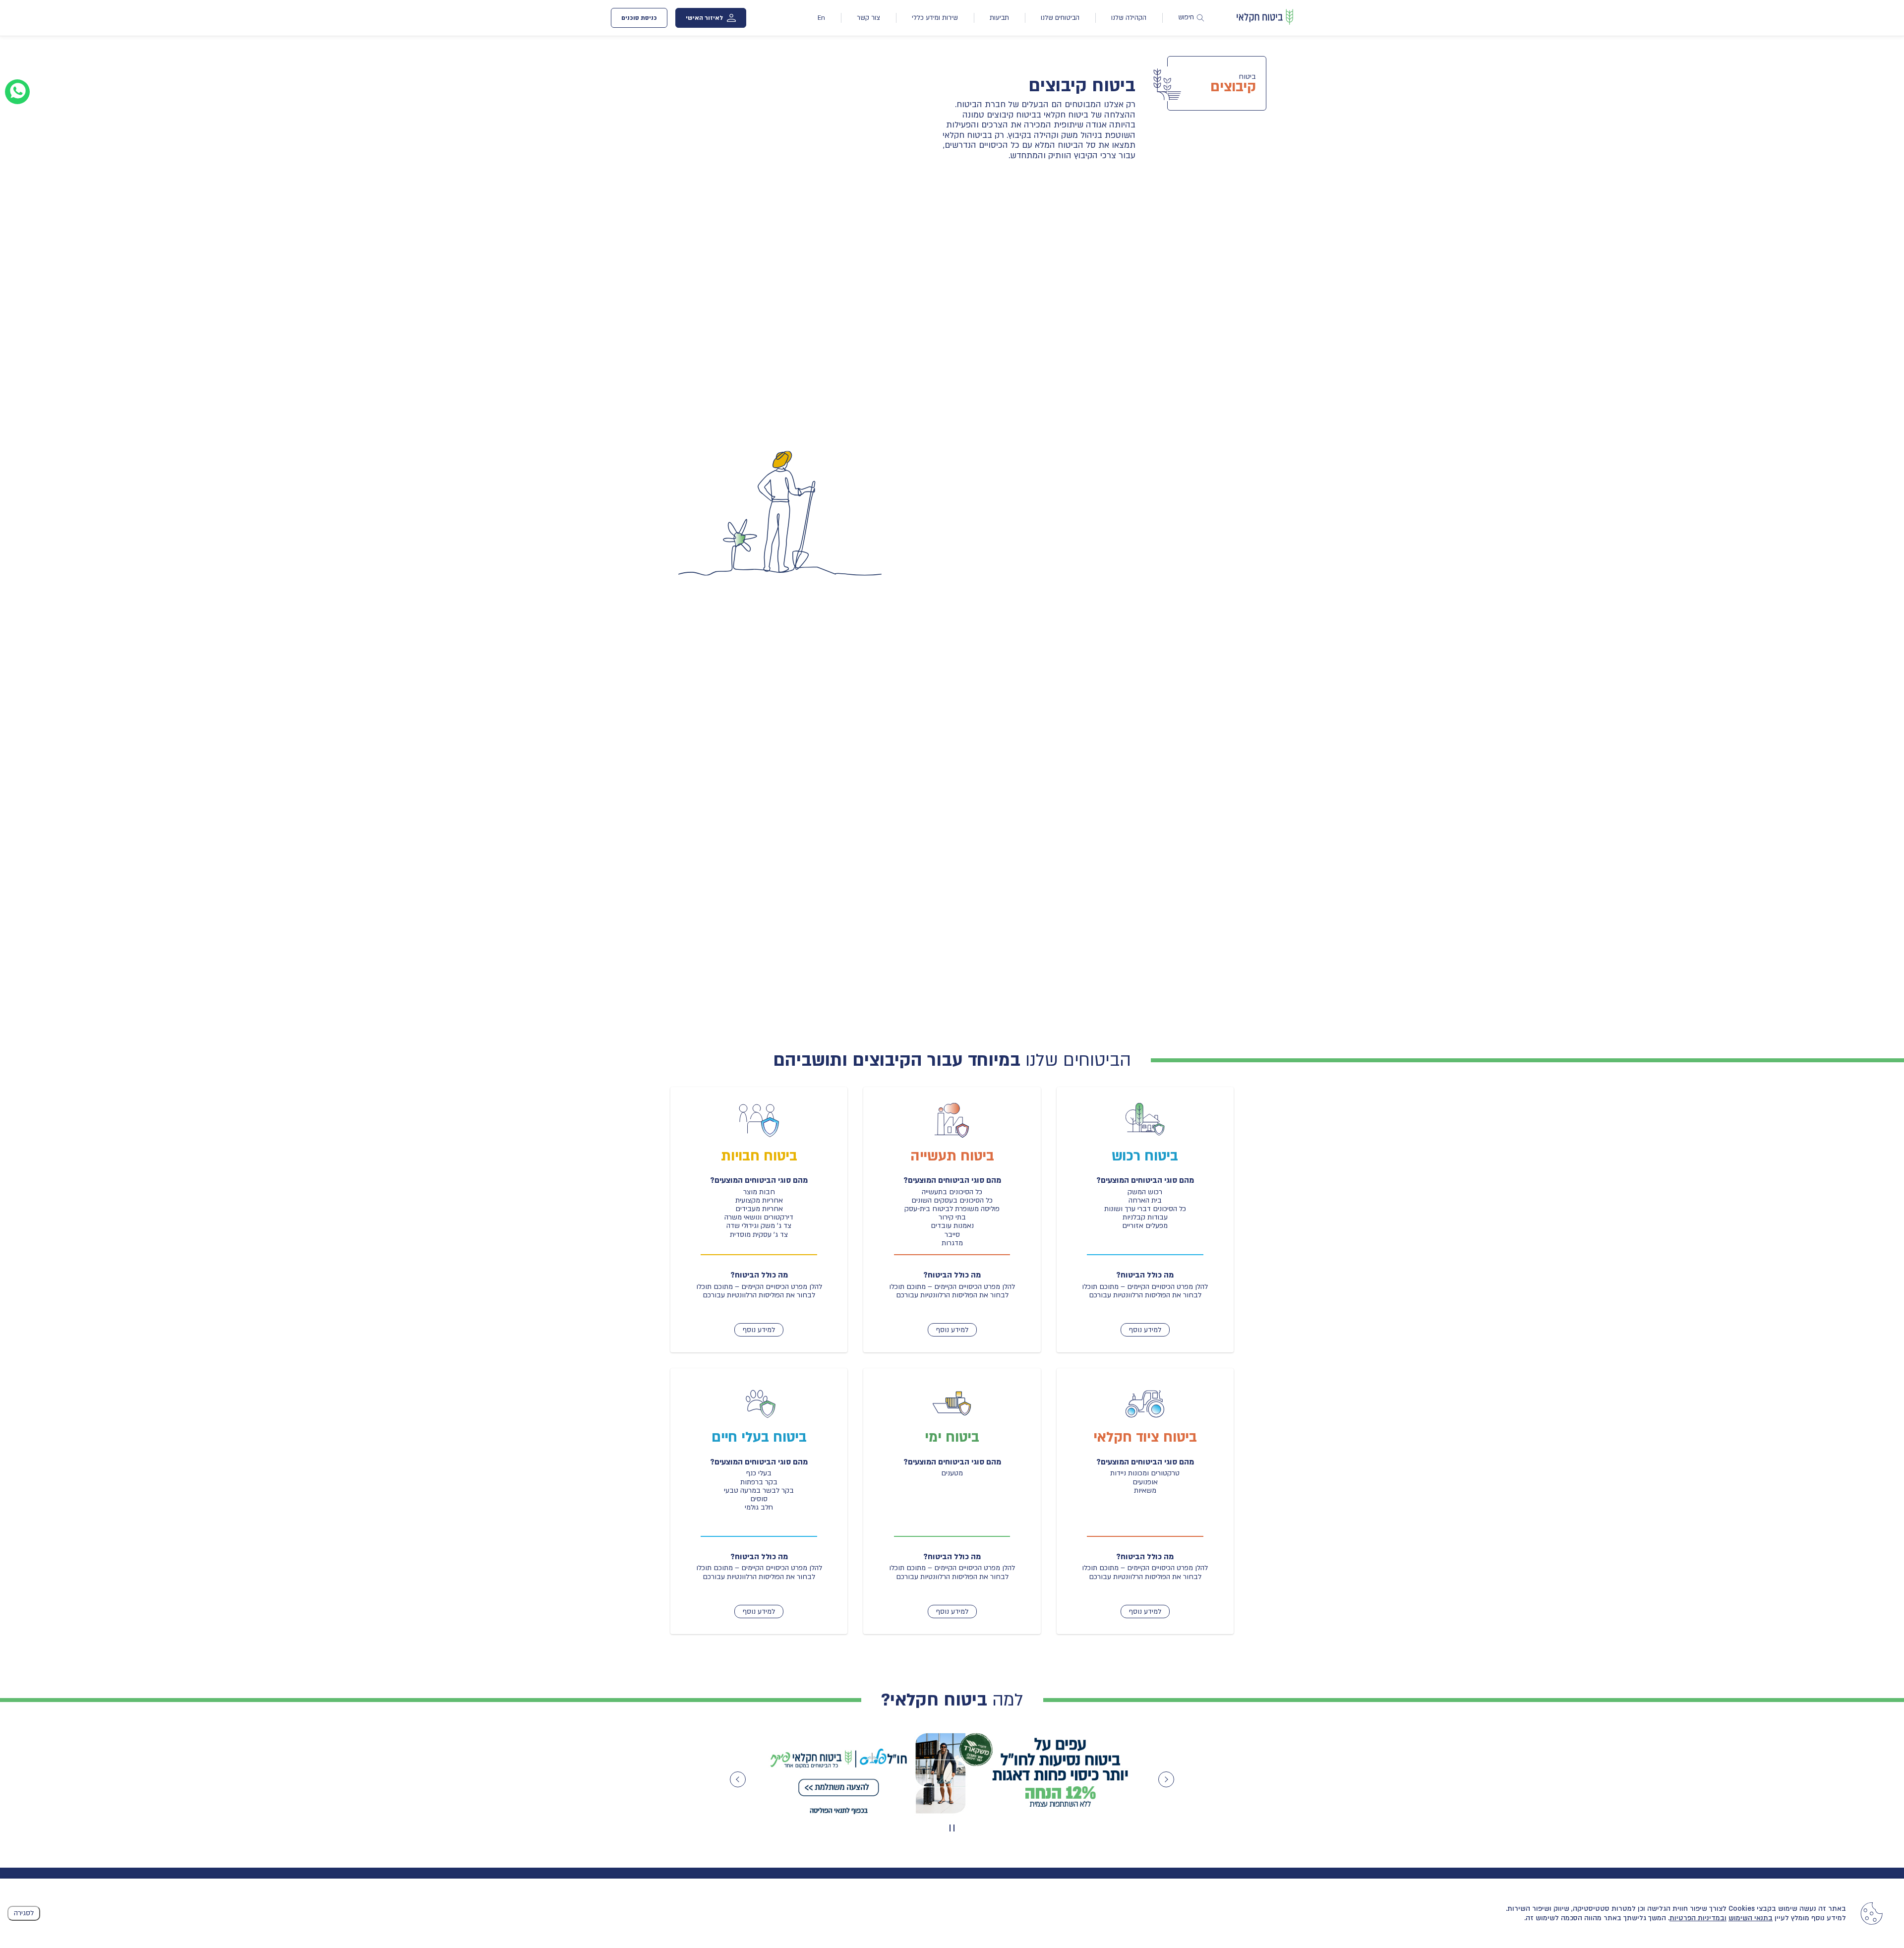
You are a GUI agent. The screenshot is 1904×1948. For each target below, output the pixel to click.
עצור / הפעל (951, 1828)
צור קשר (868, 18)
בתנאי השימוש (1751, 1918)
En (821, 18)
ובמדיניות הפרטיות (1698, 1918)
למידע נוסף (1145, 1330)
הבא (1166, 1779)
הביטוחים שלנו (1060, 18)
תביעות (999, 18)
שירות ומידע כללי (935, 18)
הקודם (738, 1779)
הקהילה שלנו (1129, 18)
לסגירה (24, 1913)
